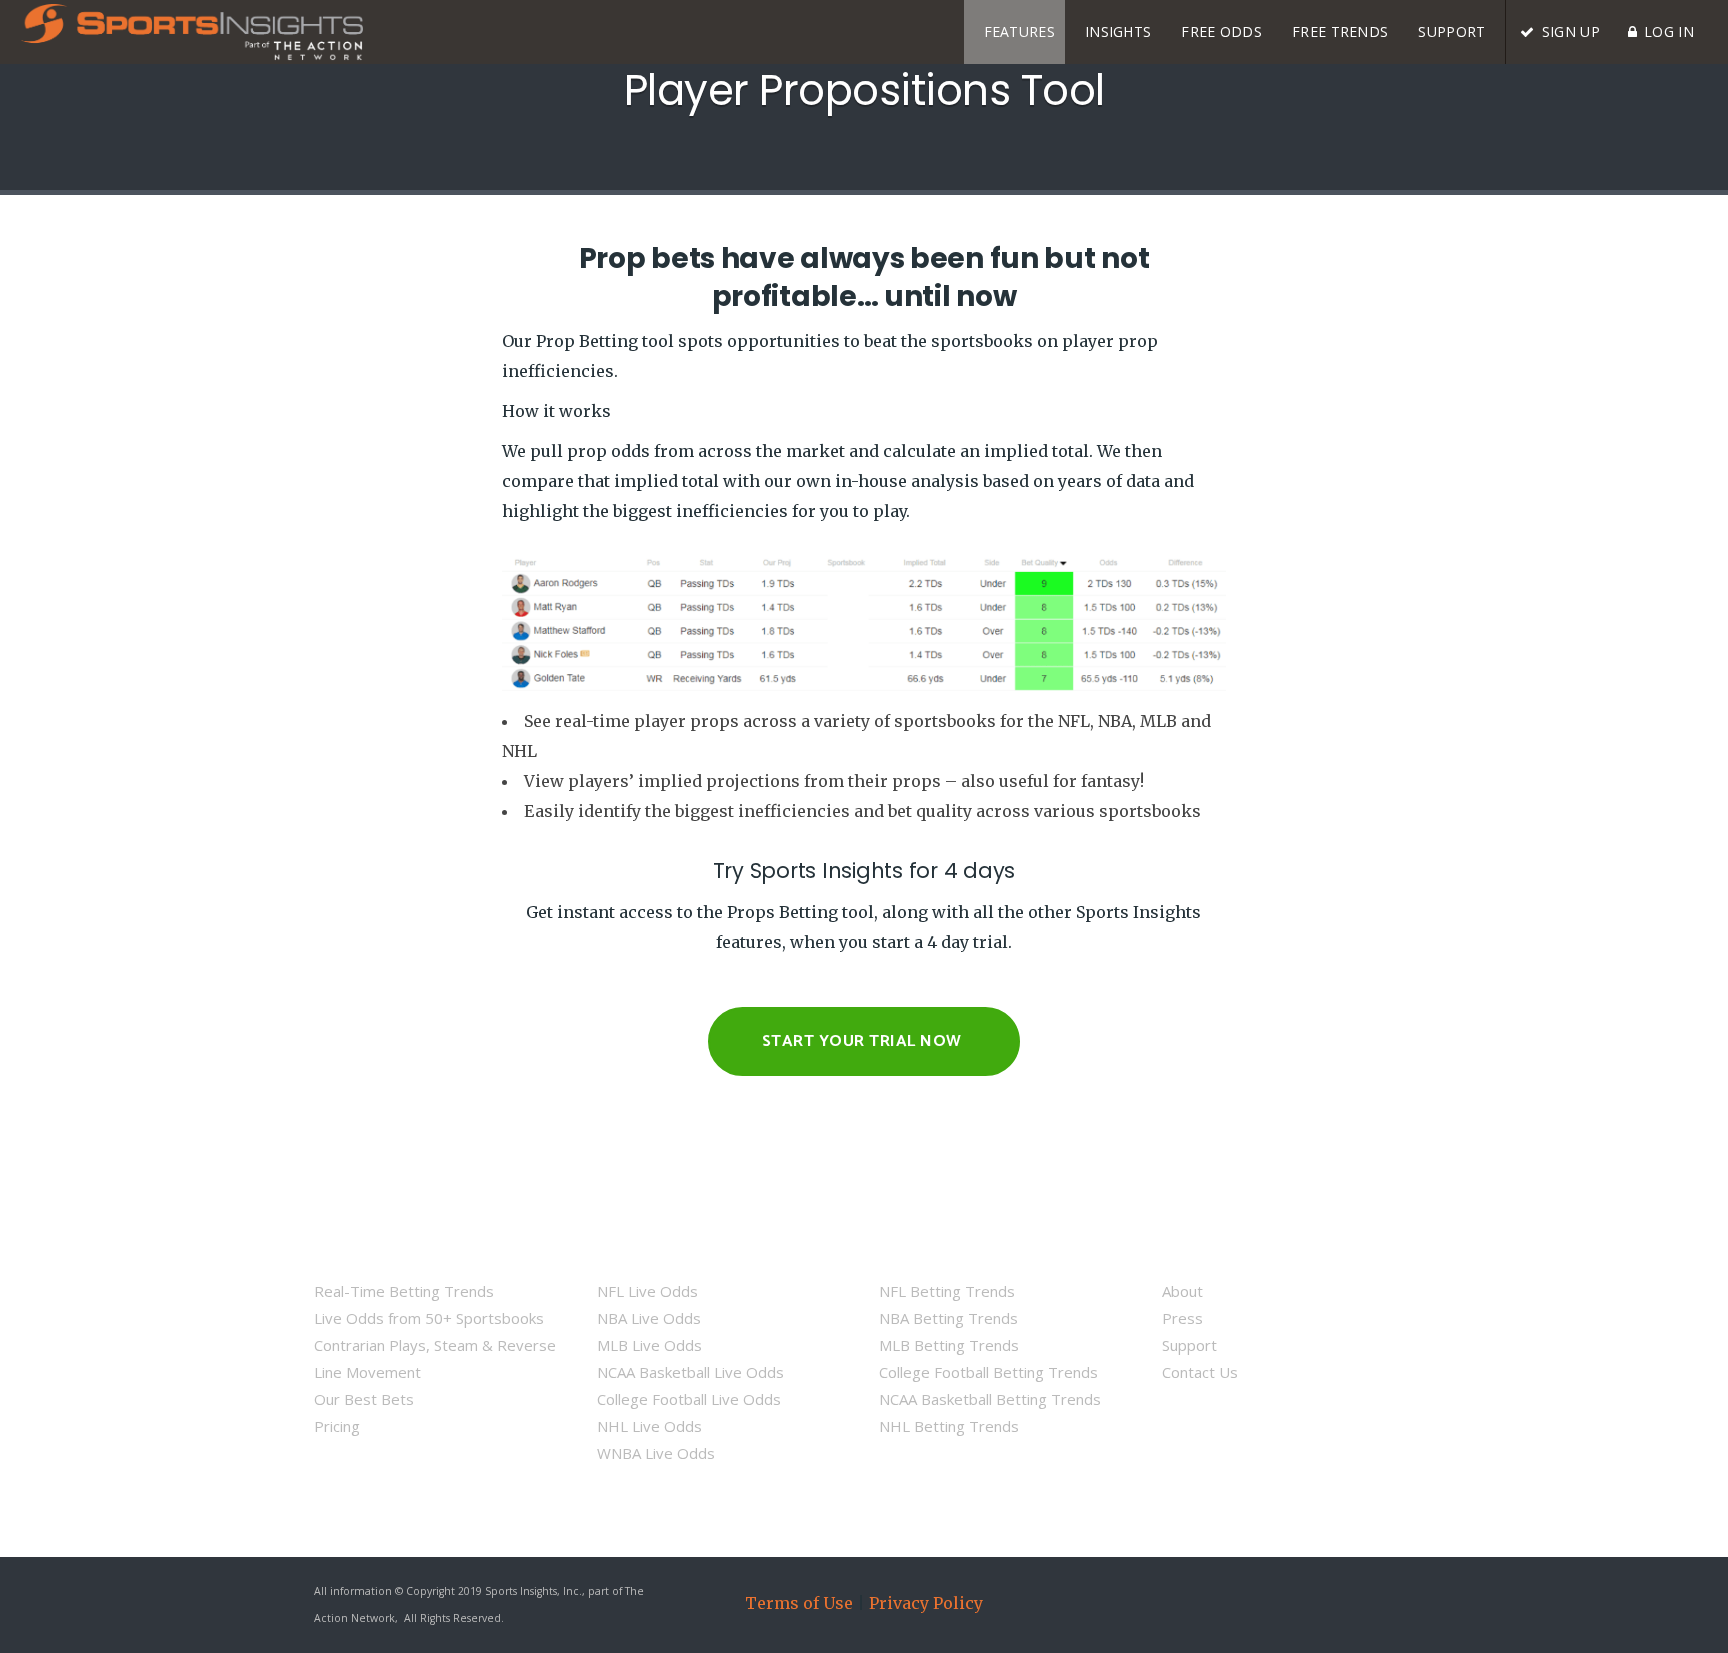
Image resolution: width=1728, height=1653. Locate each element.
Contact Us (1200, 1372)
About (1182, 1291)
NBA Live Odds (649, 1318)
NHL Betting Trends (949, 1426)
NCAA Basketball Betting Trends (990, 1399)
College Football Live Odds (689, 1399)
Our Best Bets (364, 1399)
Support (1189, 1345)
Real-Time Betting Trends (404, 1291)
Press (1182, 1318)
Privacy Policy (926, 1603)
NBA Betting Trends (948, 1318)
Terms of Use (799, 1603)
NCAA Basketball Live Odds (690, 1372)
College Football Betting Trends (988, 1372)
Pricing (337, 1426)
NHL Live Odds (649, 1426)
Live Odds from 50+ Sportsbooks (429, 1318)
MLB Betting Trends (949, 1345)
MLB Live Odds (649, 1345)
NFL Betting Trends (947, 1291)
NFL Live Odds (647, 1291)
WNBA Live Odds (656, 1453)
